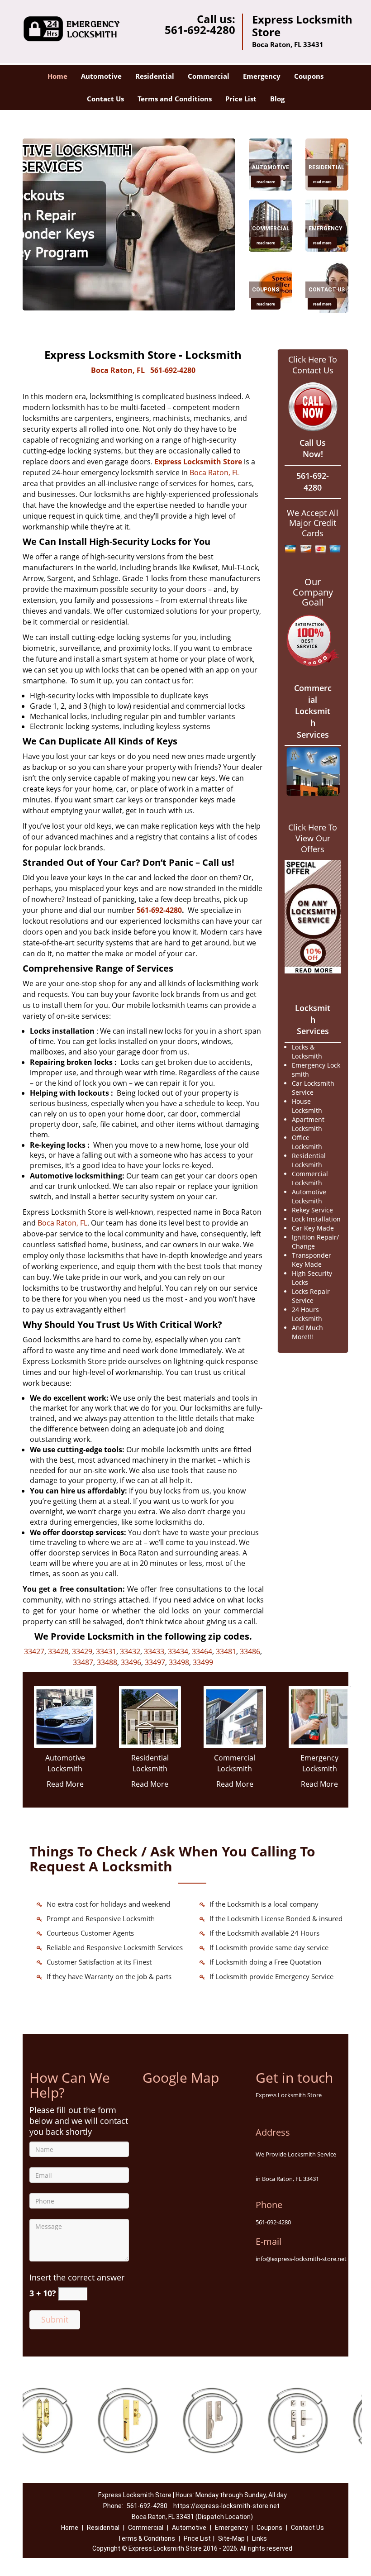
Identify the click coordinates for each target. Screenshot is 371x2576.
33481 (226, 1651)
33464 (202, 1651)
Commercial (209, 76)
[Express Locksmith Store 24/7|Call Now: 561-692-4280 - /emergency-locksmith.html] (320, 1716)
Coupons (309, 76)
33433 (154, 1651)
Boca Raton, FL (118, 370)
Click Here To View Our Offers (313, 838)
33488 (107, 1662)
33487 (83, 1662)
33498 (179, 1662)
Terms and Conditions (175, 99)
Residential (155, 76)
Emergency (262, 76)
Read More (65, 1784)
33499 (203, 1662)
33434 (178, 1651)
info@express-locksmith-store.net (301, 2259)
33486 (250, 1651)
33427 (34, 1651)
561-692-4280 (200, 30)
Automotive (101, 76)
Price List (241, 99)
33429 (82, 1651)
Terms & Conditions (146, 2538)
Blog (277, 99)
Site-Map (231, 2538)
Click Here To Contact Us (313, 365)
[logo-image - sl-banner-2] (129, 224)
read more (266, 181)
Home (57, 76)
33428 (58, 1651)
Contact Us (105, 99)
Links (259, 2538)
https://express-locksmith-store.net (226, 2506)
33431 (106, 1651)
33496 (131, 1662)
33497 (155, 1662)
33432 (130, 1651)
